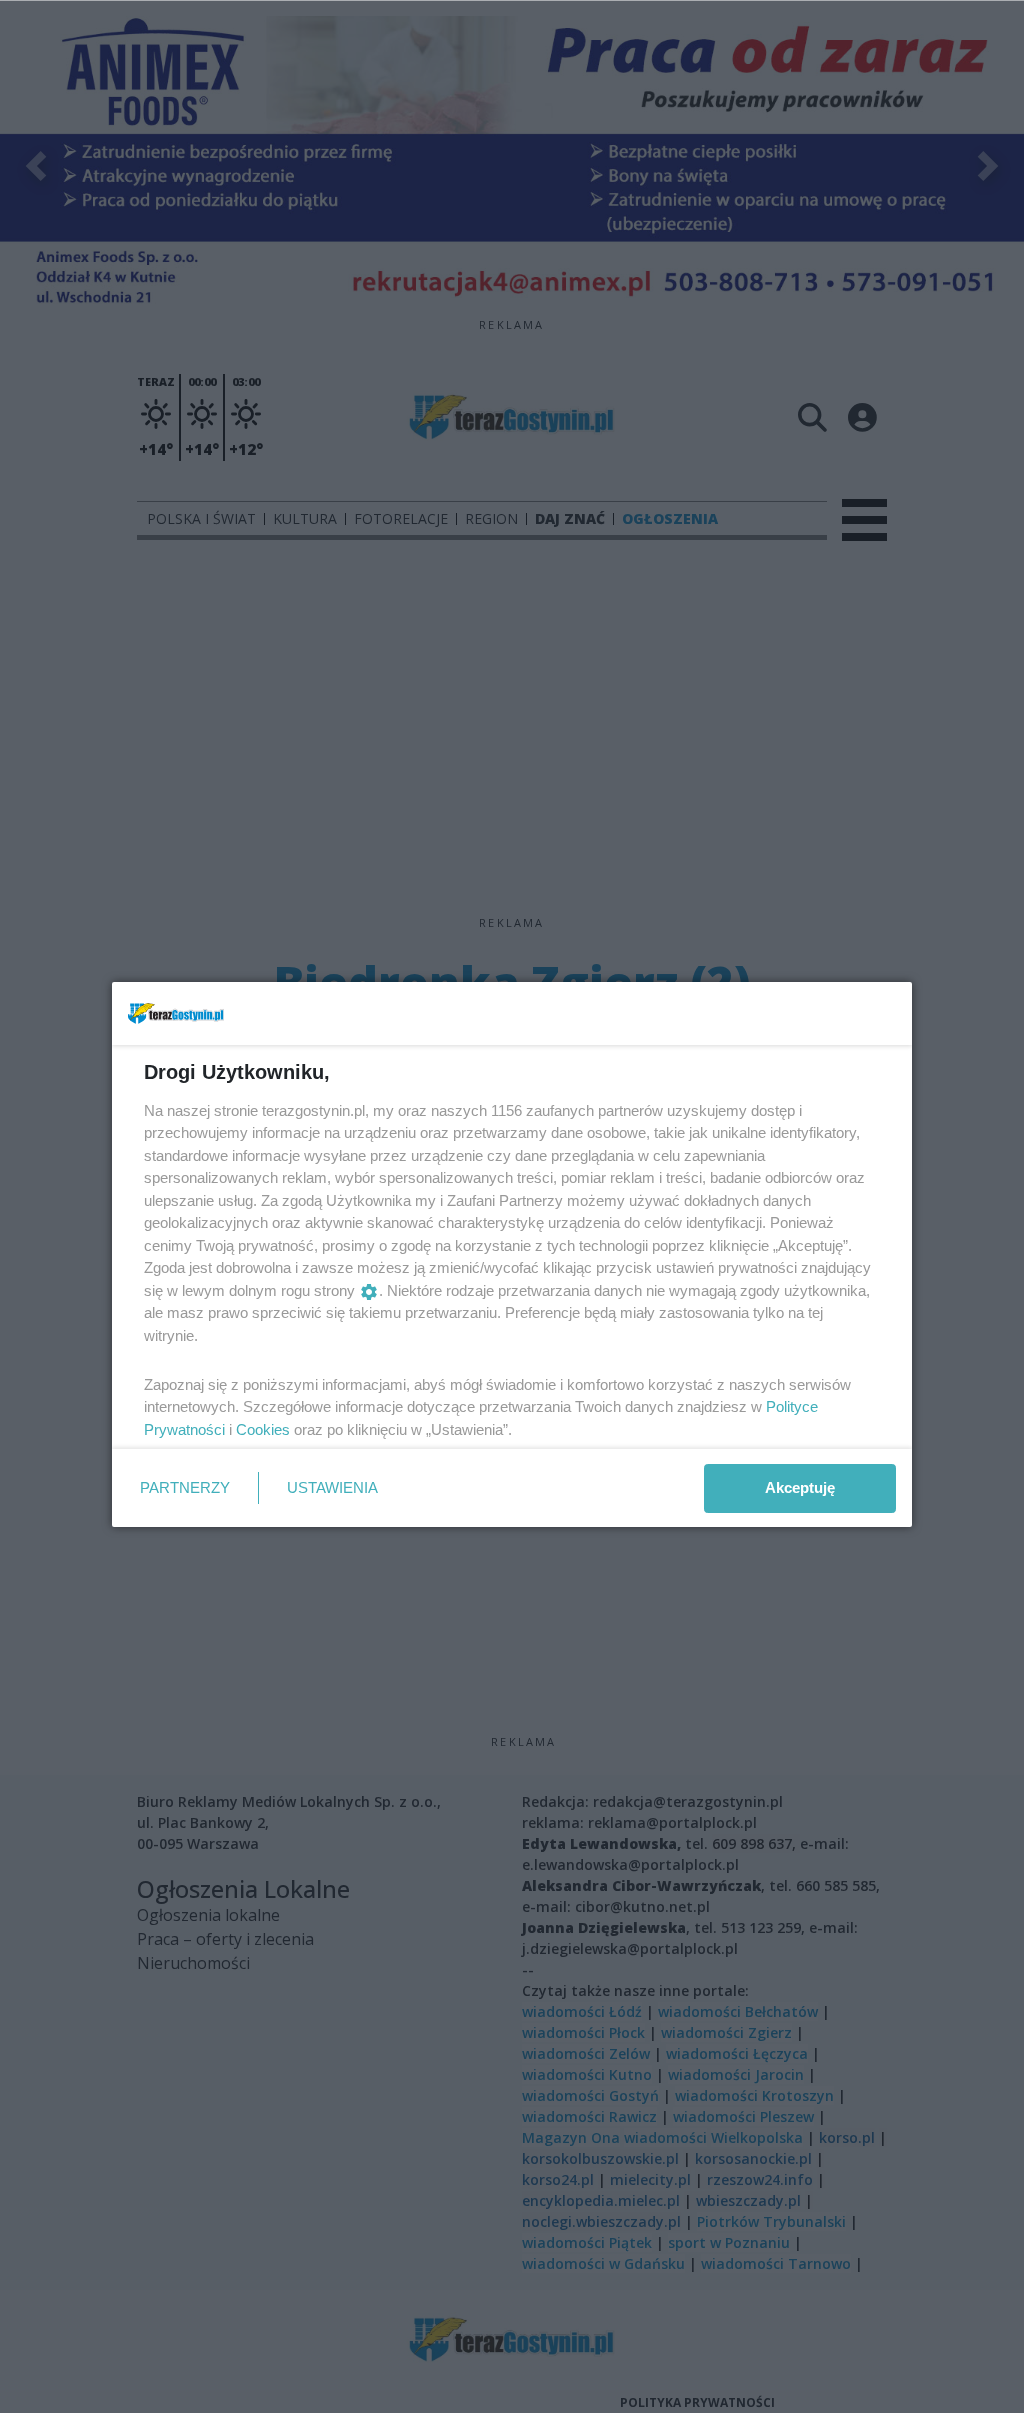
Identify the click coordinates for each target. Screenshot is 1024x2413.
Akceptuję (800, 1487)
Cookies (263, 1429)
